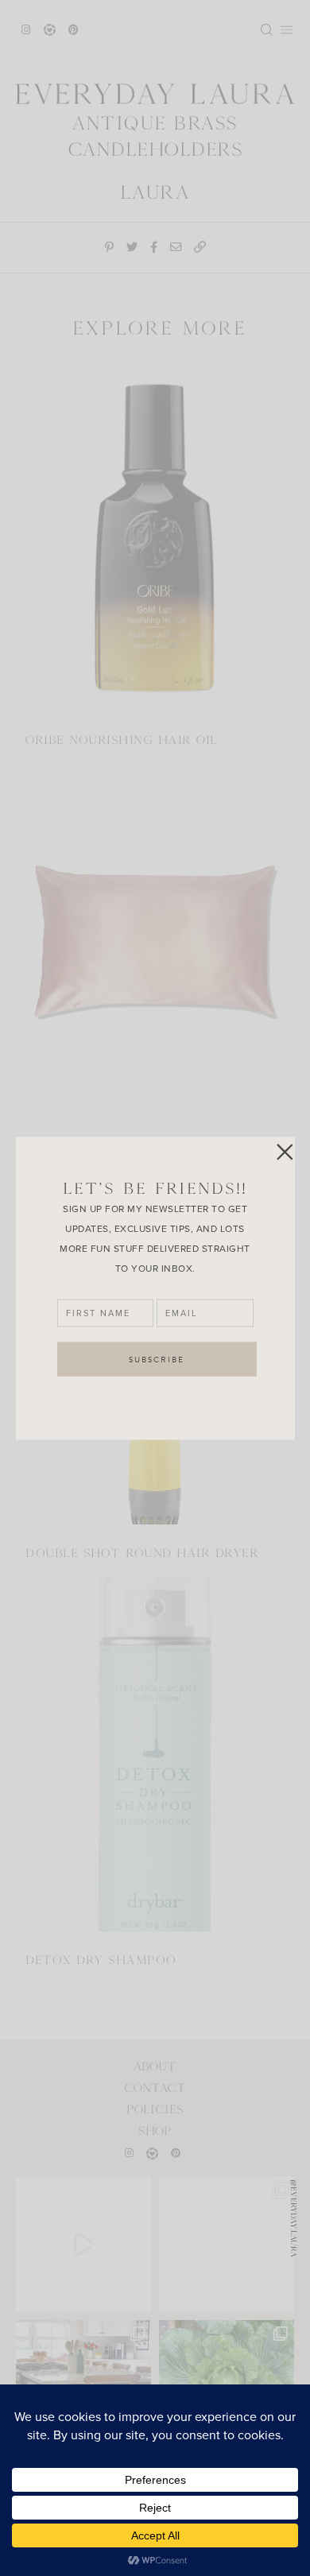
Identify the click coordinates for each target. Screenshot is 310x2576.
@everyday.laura (294, 2218)
